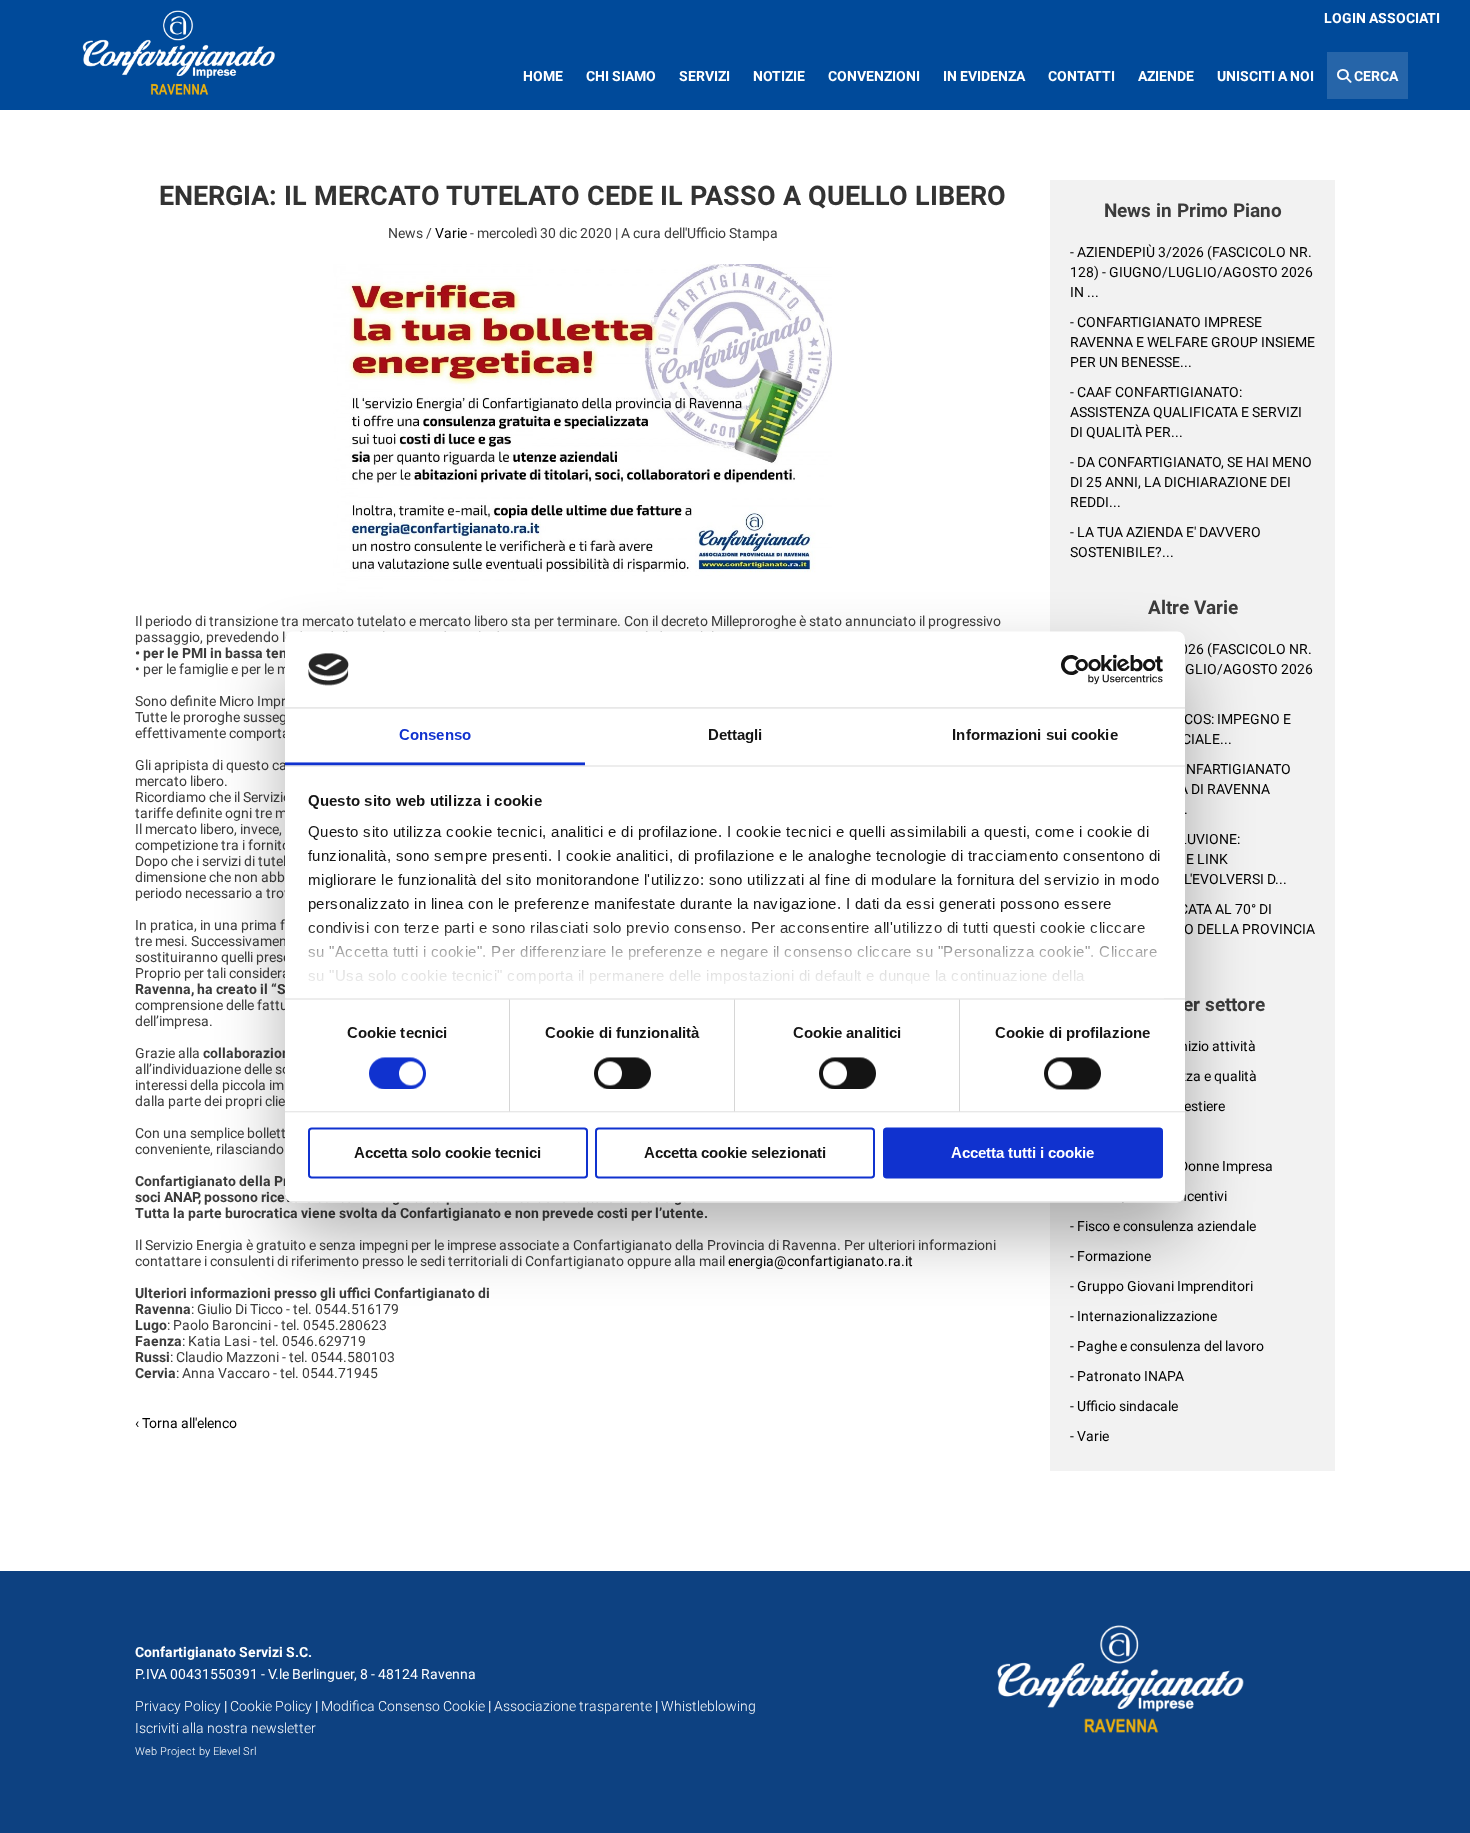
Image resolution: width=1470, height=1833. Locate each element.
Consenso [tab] (435, 735)
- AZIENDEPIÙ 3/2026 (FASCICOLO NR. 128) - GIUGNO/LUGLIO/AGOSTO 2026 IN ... (1191, 272)
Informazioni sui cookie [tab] (1034, 735)
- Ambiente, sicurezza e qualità (1163, 1076)
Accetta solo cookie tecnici (447, 1153)
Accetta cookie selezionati (735, 1153)
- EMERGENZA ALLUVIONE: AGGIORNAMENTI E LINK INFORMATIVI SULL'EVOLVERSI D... (1178, 859)
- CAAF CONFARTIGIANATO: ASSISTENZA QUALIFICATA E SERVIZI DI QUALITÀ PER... (1186, 412)
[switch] (622, 1073)
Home (543, 76)
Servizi (704, 76)
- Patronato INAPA (1127, 1376)
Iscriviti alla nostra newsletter (225, 1728)
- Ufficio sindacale (1124, 1406)
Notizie (779, 76)
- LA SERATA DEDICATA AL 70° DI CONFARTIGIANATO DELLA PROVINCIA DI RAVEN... (1192, 929)
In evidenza (984, 76)
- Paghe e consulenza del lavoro (1167, 1346)
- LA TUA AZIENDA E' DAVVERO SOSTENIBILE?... (1165, 542)
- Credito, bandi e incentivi (1148, 1196)
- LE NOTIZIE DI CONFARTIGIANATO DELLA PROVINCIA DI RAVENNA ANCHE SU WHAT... (1180, 789)
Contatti (1081, 76)
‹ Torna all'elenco (186, 1423)
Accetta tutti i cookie (1022, 1153)
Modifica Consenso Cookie (403, 1706)
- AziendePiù (1108, 1136)
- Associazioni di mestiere (1147, 1106)
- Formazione (1110, 1256)
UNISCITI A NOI (1265, 76)
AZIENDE (1166, 76)
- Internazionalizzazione (1143, 1316)
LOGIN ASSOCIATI (1382, 18)
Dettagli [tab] (735, 735)
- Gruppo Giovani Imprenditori (1161, 1286)
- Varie (1089, 1436)
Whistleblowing (708, 1706)
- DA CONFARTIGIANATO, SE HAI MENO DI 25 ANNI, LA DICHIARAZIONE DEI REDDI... (1191, 482)
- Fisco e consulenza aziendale (1163, 1226)
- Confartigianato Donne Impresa (1171, 1166)
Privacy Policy (178, 1706)
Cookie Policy (271, 1706)
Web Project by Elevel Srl (195, 1751)
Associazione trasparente (573, 1706)
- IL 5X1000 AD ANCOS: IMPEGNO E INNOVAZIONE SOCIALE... (1180, 729)
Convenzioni (874, 76)
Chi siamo (621, 76)
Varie (451, 233)
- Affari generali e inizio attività (1163, 1046)
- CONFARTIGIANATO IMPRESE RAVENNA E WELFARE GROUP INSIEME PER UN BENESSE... (1192, 342)
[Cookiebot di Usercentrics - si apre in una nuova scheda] (1075, 669)
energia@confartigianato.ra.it (820, 1261)
